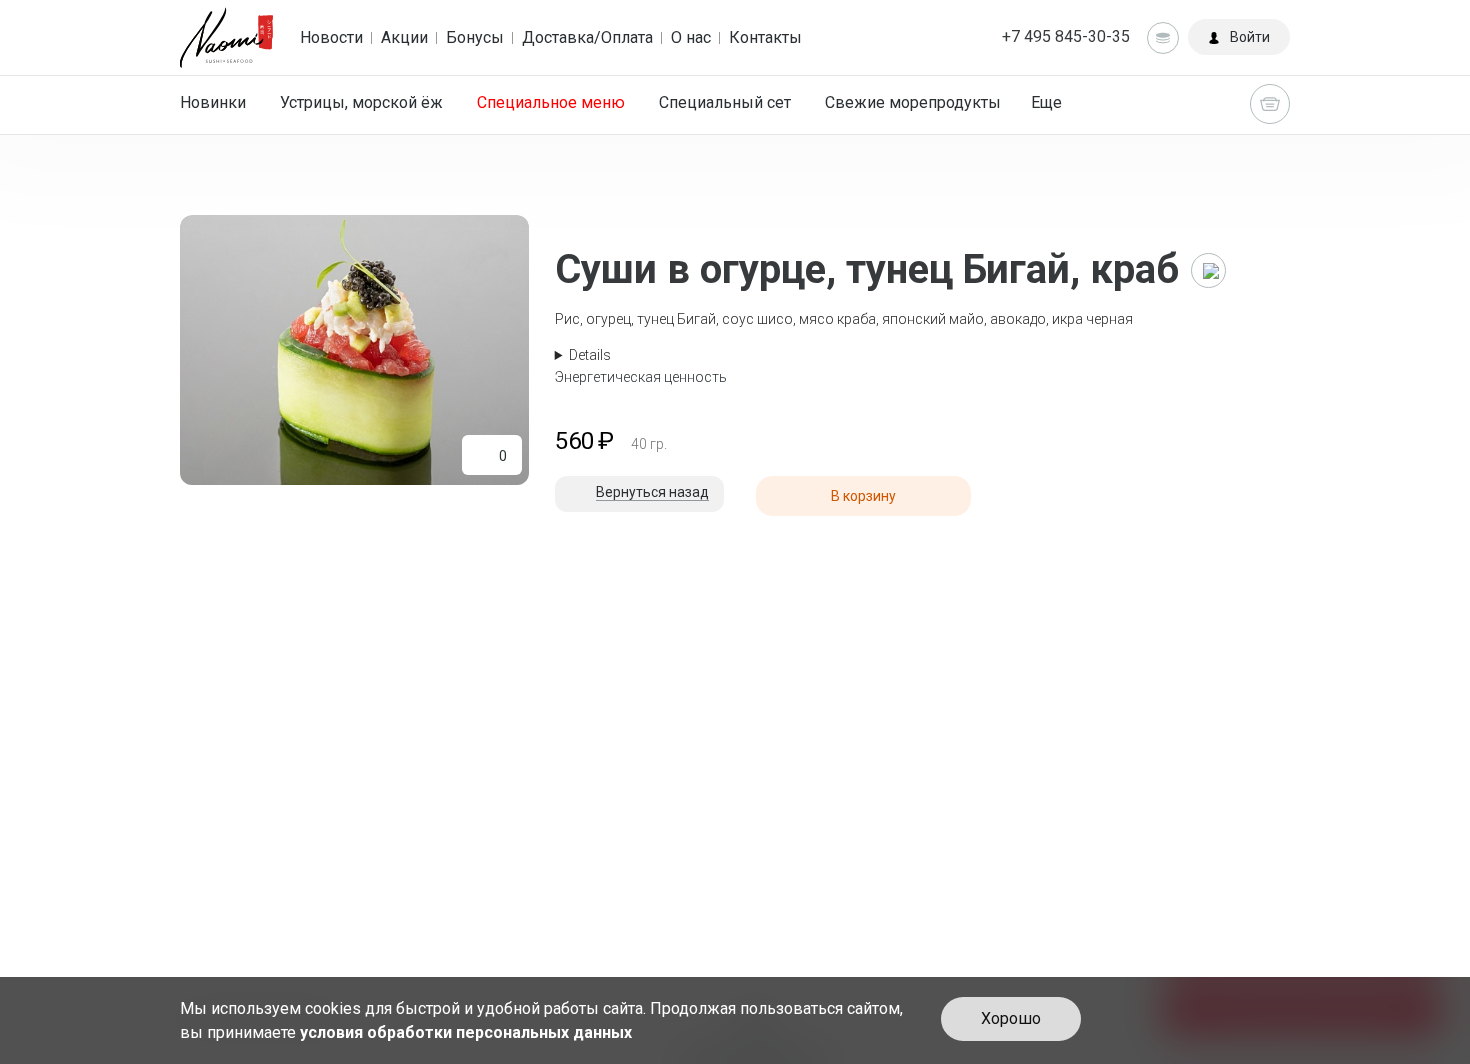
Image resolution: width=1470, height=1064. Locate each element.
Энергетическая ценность (641, 377)
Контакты (765, 37)
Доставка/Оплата (587, 37)
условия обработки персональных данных (466, 1032)
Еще (1046, 102)
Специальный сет (725, 102)
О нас (691, 37)
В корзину (863, 496)
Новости (331, 37)
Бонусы (475, 37)
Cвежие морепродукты (913, 102)
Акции (404, 37)
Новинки (213, 102)
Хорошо (1011, 1018)
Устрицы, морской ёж (361, 102)
